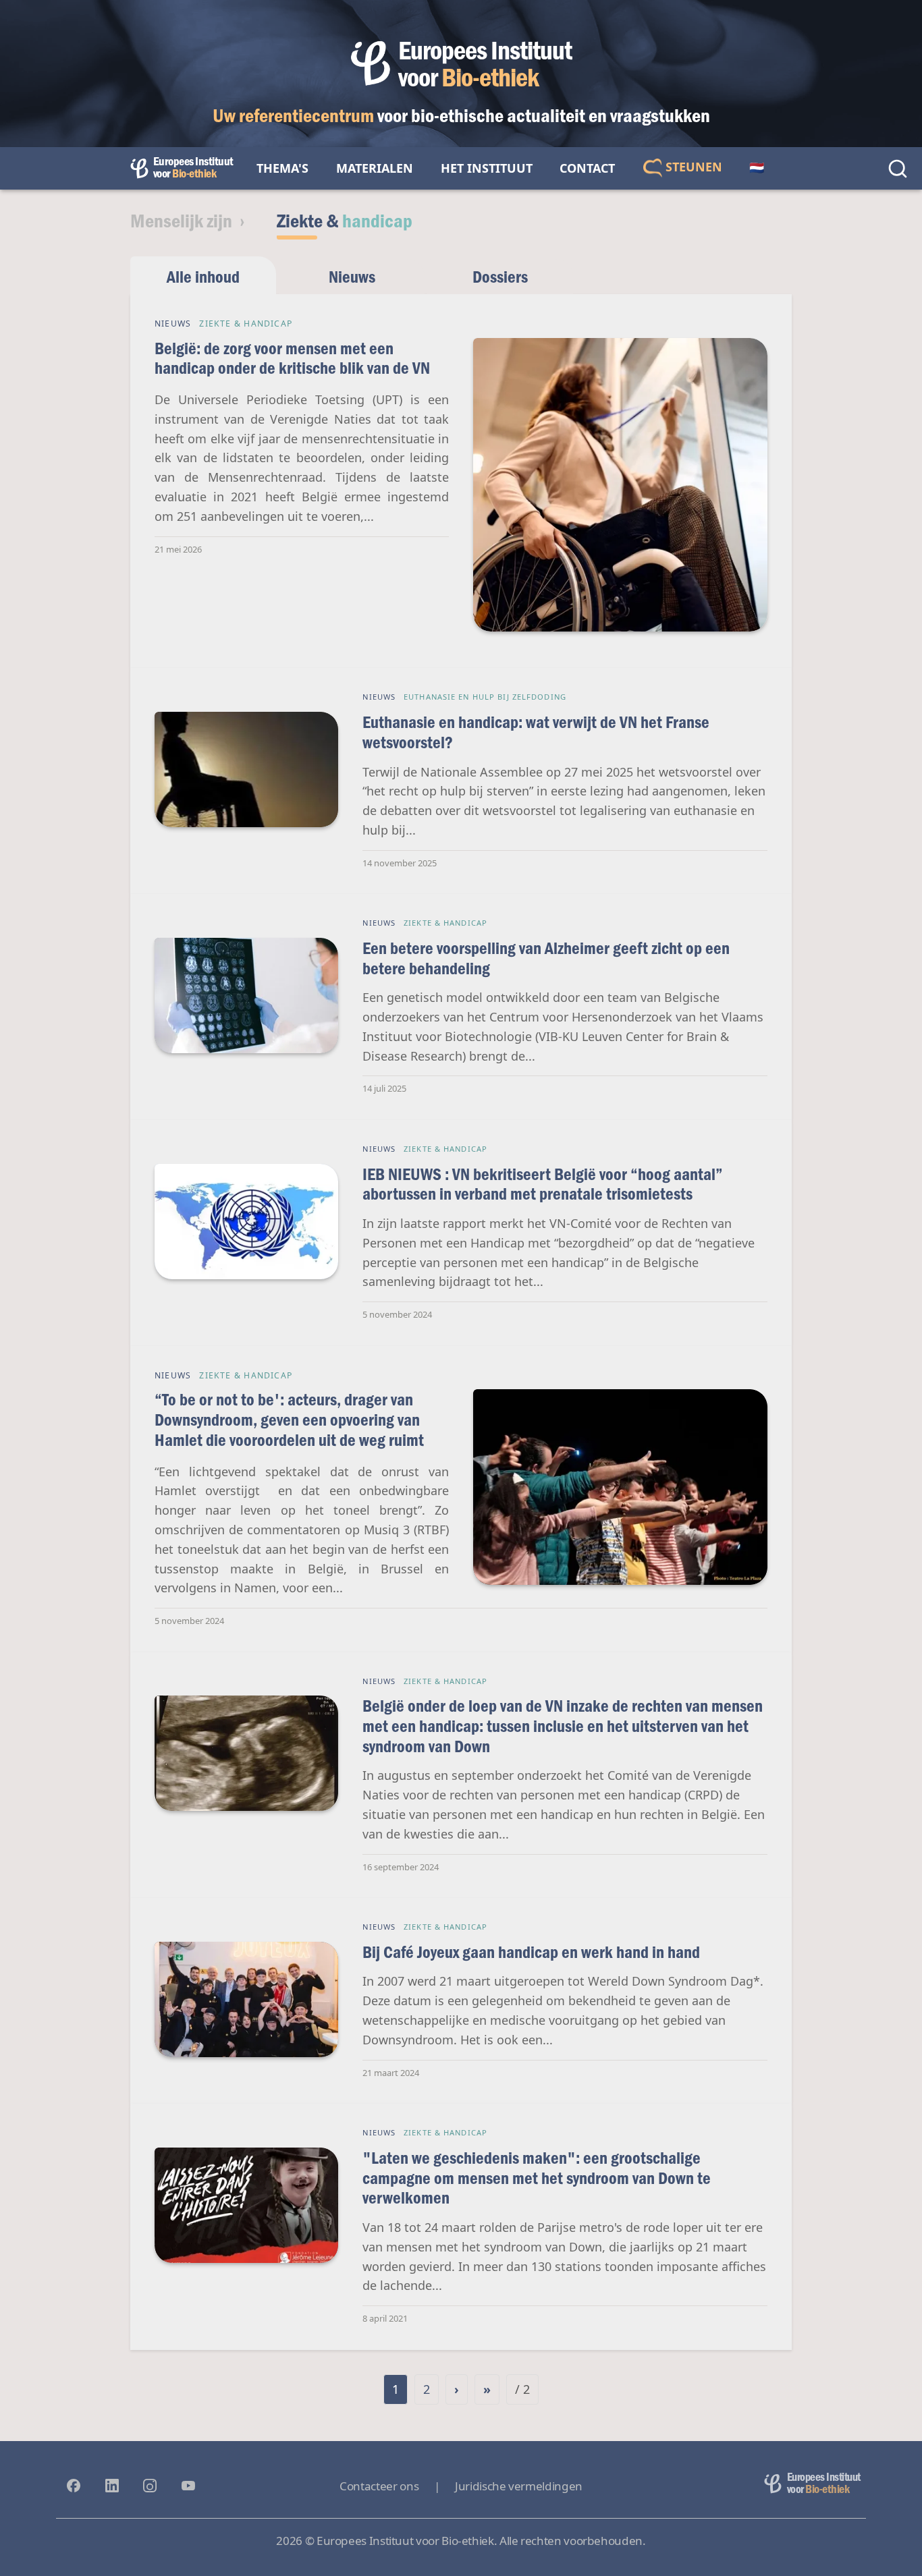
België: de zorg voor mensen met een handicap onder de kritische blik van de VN (292, 358)
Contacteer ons (379, 2486)
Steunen (692, 167)
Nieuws (352, 276)
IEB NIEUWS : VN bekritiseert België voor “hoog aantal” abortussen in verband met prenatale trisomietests (543, 1184)
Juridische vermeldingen (519, 2486)
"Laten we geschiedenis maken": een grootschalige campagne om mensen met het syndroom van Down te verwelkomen (537, 2177)
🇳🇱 (757, 168)
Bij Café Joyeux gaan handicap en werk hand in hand (531, 1952)
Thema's (282, 168)
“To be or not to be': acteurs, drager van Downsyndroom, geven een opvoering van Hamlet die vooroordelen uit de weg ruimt (289, 1419)
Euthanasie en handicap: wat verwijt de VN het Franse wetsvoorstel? (536, 732)
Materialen (375, 168)
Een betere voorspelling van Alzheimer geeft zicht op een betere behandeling (546, 958)
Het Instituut (487, 168)
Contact (587, 168)
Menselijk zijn (181, 220)
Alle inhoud (203, 276)
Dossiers (500, 276)
